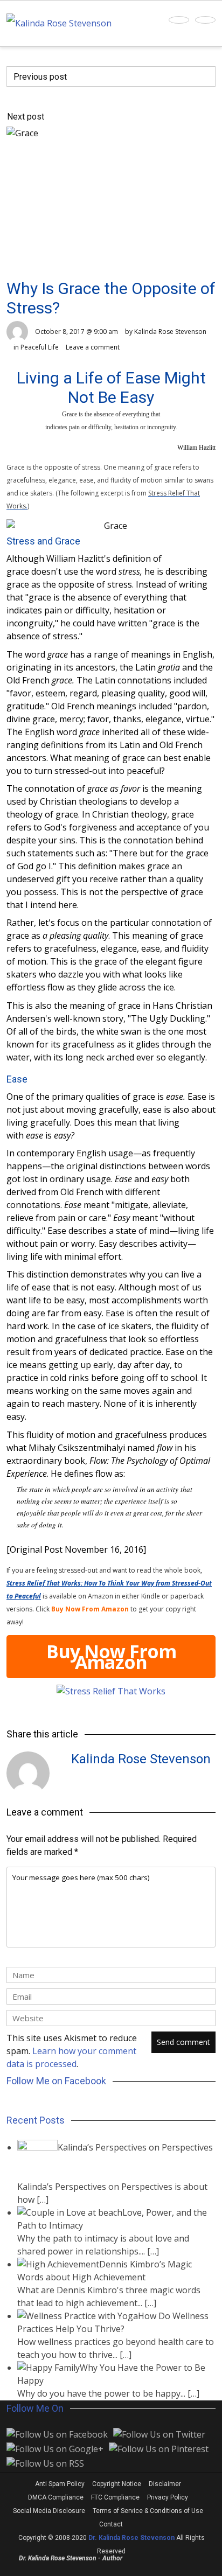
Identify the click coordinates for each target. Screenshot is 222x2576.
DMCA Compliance (56, 2497)
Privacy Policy (168, 2497)
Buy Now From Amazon (111, 1657)
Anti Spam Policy (60, 2484)
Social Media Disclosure (49, 2511)
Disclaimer (165, 2484)
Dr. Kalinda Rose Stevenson (131, 2538)
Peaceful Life (40, 347)
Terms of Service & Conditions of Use (148, 2511)
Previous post (40, 77)
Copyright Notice (117, 2484)
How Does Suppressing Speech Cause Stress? (96, 97)
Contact (111, 2524)
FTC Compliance (115, 2497)
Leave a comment (93, 347)
